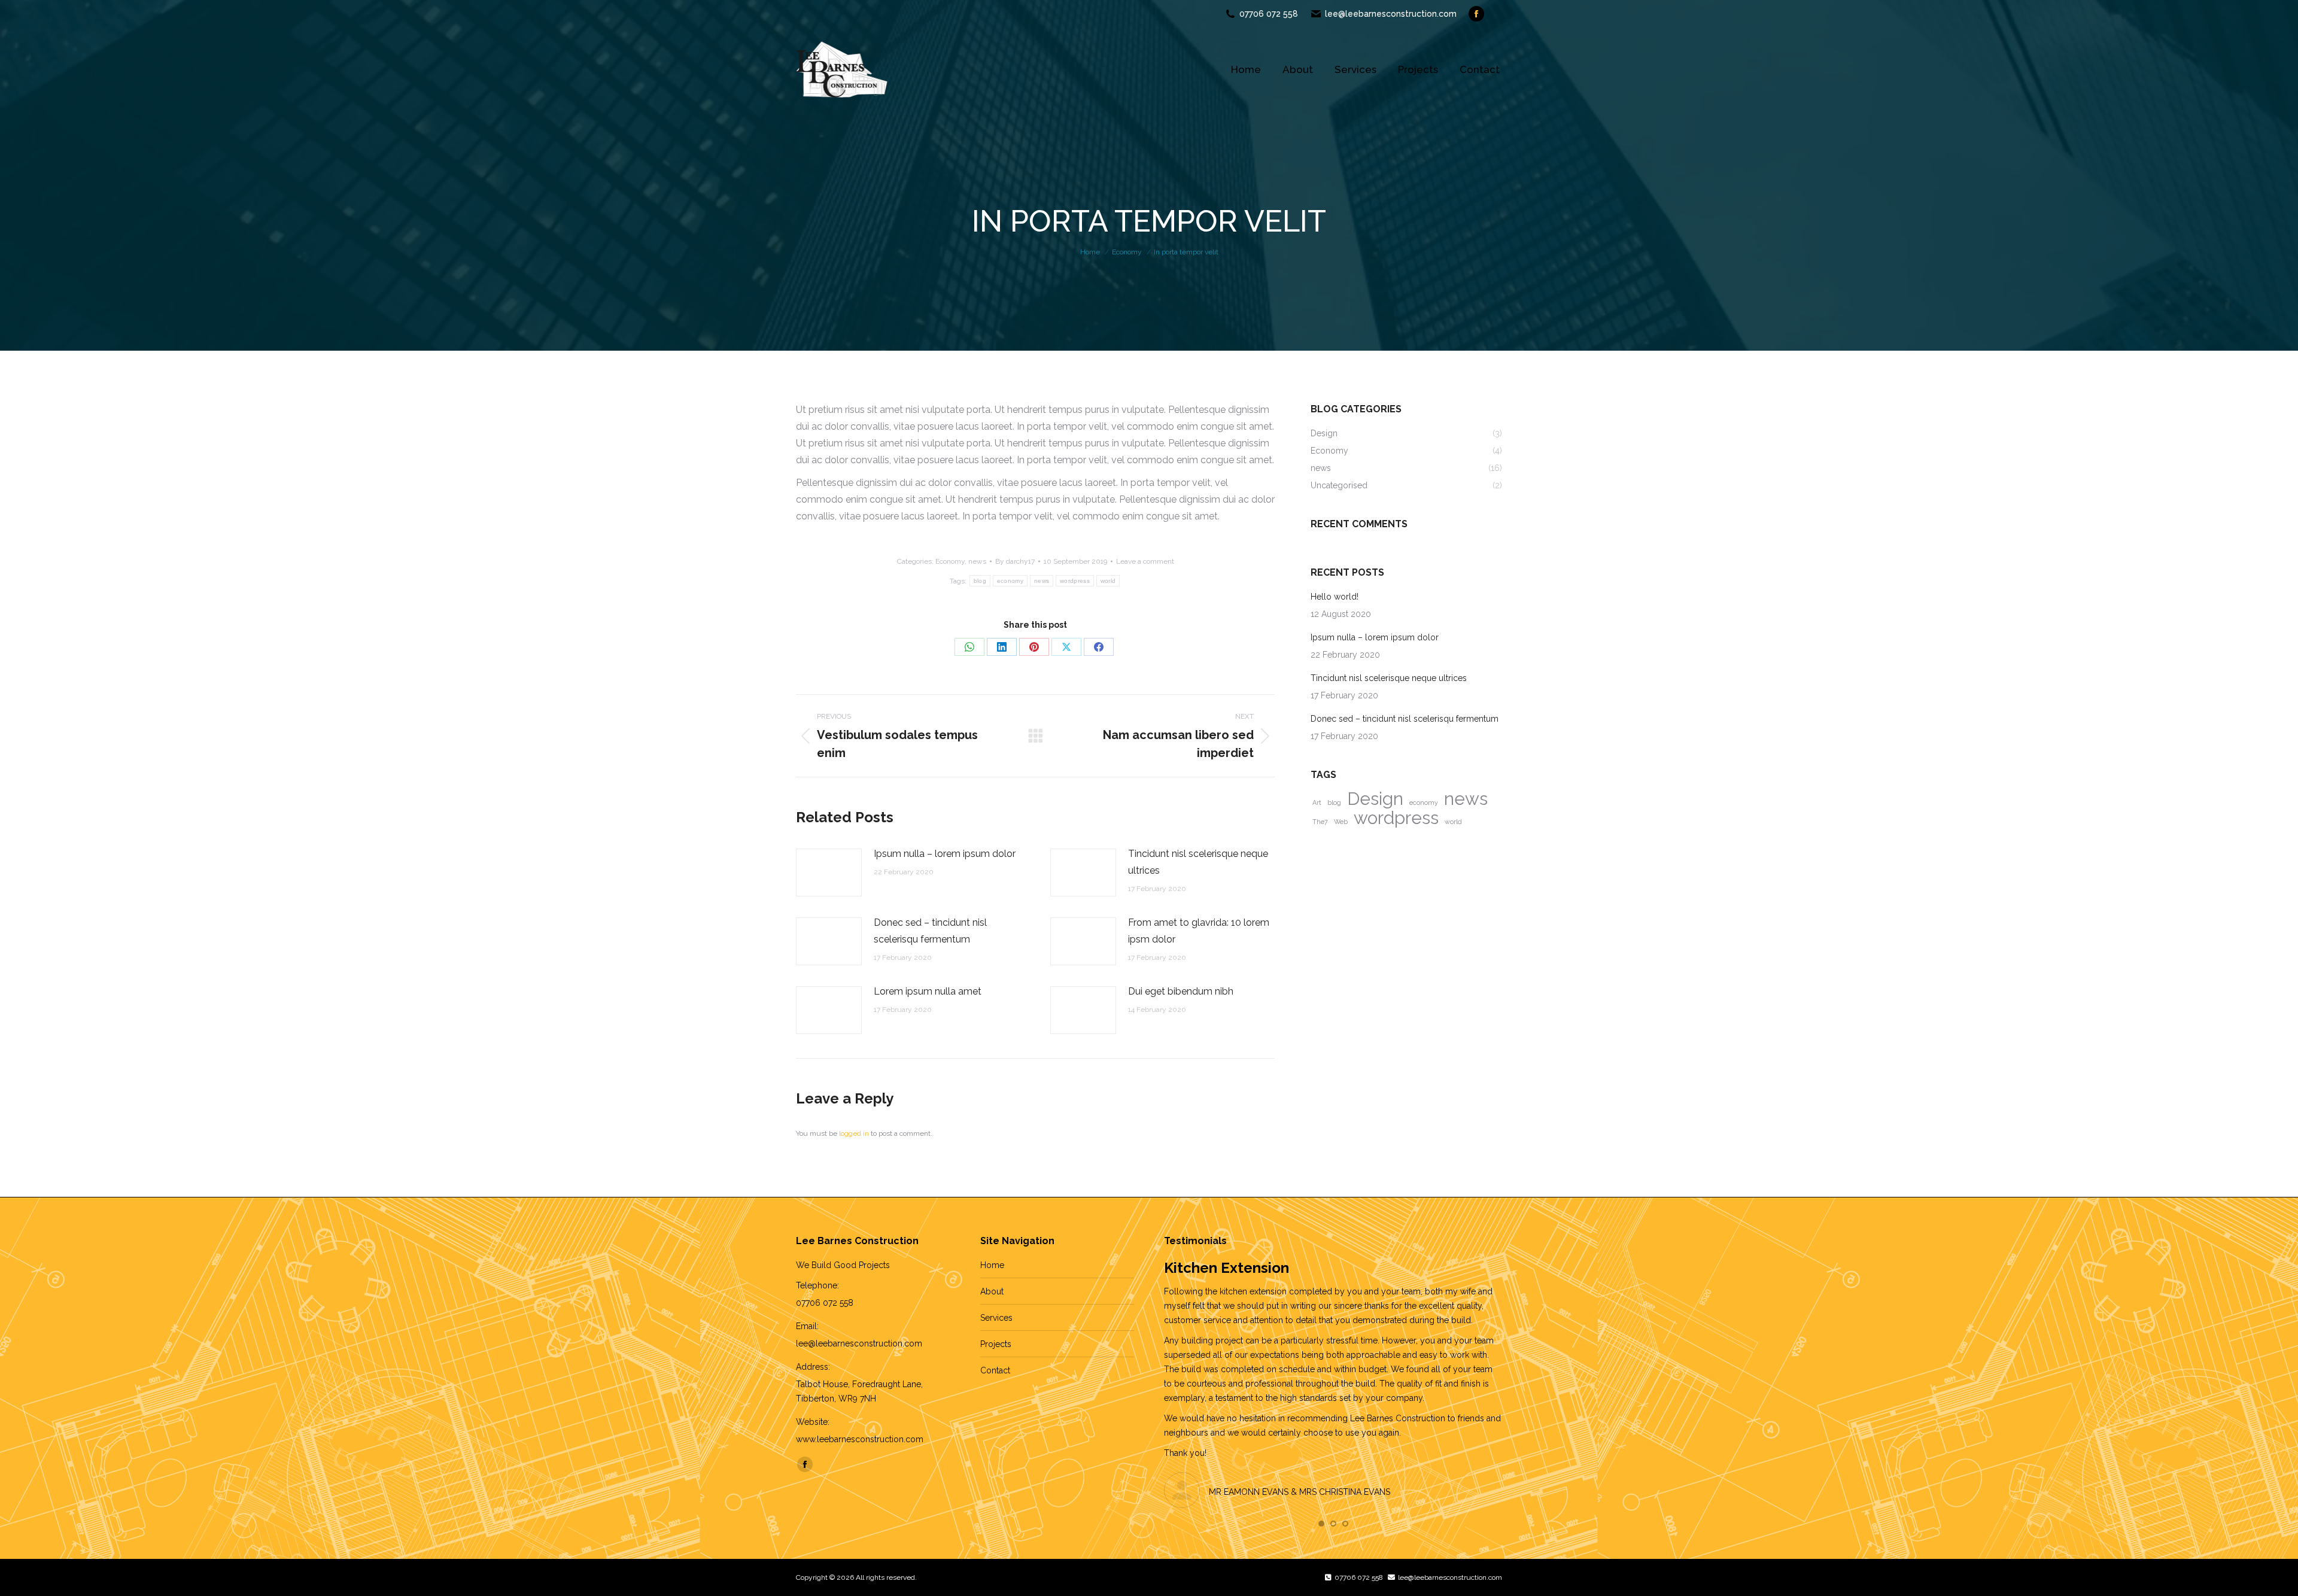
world (1108, 581)
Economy (950, 561)
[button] (1321, 1524)
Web (1341, 822)
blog (980, 581)
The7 (1320, 822)
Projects (996, 1344)
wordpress (1075, 581)
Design (1375, 799)
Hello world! (1335, 597)
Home (992, 1265)
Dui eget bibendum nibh (1181, 991)
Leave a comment (1145, 561)
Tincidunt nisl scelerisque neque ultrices (1198, 862)
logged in (854, 1133)
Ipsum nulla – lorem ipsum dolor (945, 854)
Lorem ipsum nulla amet (928, 991)
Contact (995, 1370)
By (1015, 561)
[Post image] (829, 873)
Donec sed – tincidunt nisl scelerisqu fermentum (930, 931)
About (992, 1291)
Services (996, 1318)
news (977, 561)
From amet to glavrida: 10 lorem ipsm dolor (1199, 931)
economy (1010, 581)
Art (1317, 802)
